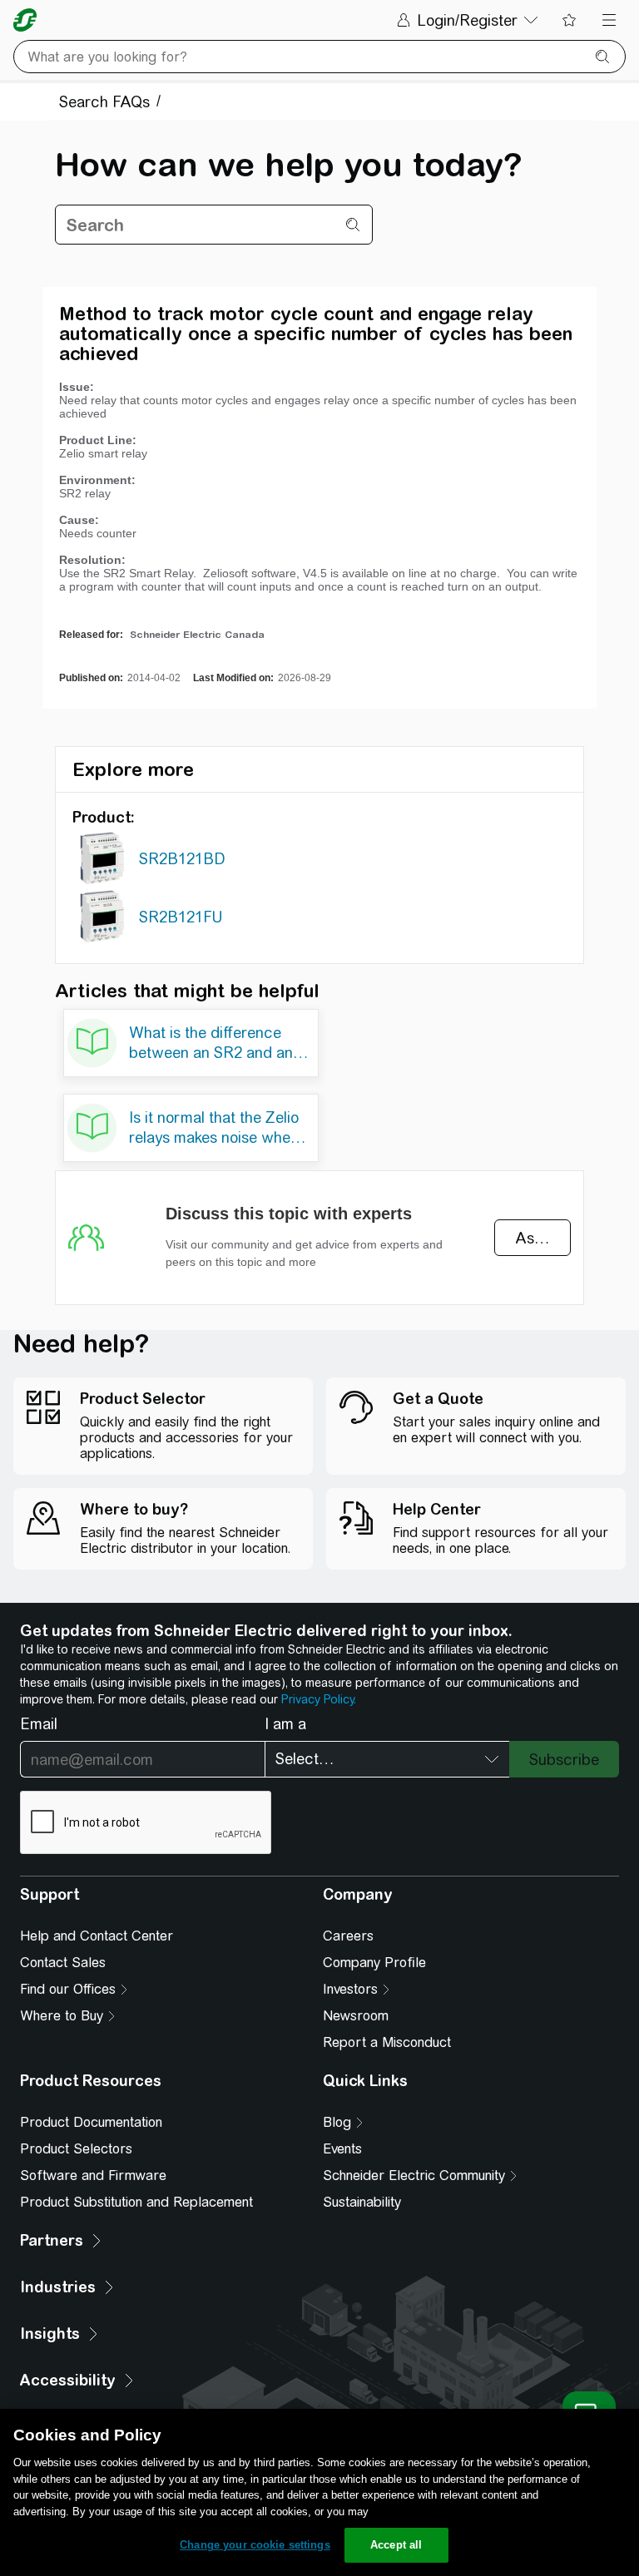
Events (342, 2149)
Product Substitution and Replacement (136, 2202)
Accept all (396, 2545)
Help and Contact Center (97, 1936)
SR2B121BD (182, 859)
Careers (348, 1936)
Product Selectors (76, 2149)
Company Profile (374, 1963)
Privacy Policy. (319, 1699)
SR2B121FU (181, 917)
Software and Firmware (93, 2176)
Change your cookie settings (255, 2545)
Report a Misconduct (387, 2042)
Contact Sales (63, 1963)
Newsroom (356, 2016)
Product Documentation (91, 2122)
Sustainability (362, 2202)
